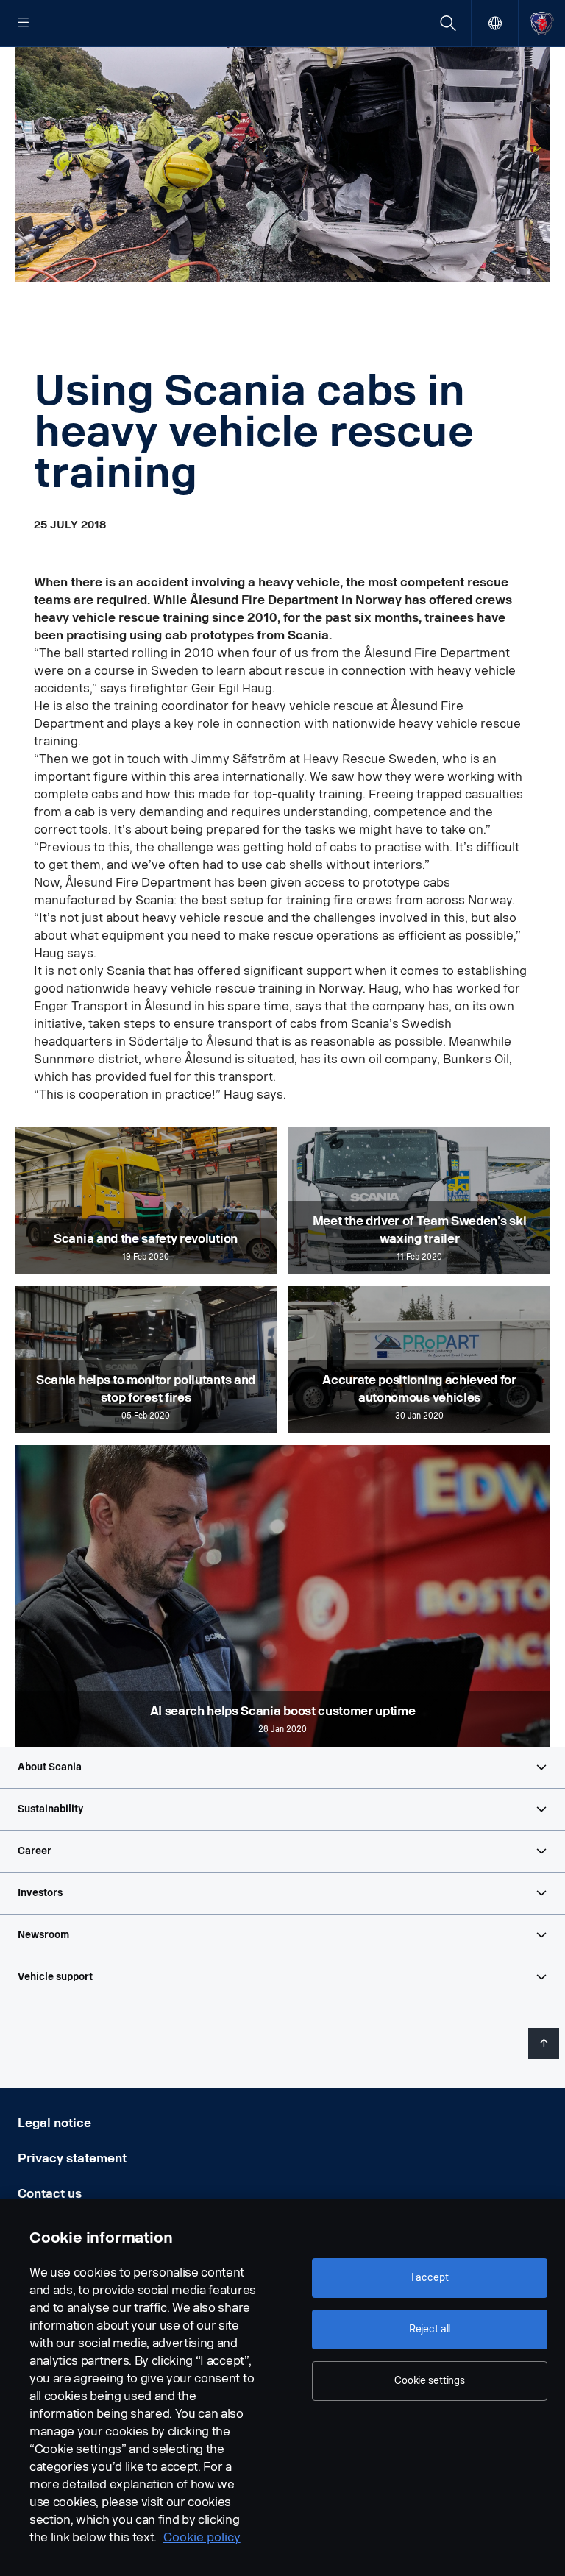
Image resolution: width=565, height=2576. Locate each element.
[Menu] (24, 24)
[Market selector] (495, 23)
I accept (430, 2278)
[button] (282, 1767)
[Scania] (542, 23)
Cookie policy (202, 2537)
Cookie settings (430, 2381)
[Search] (448, 23)
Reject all (430, 2329)
